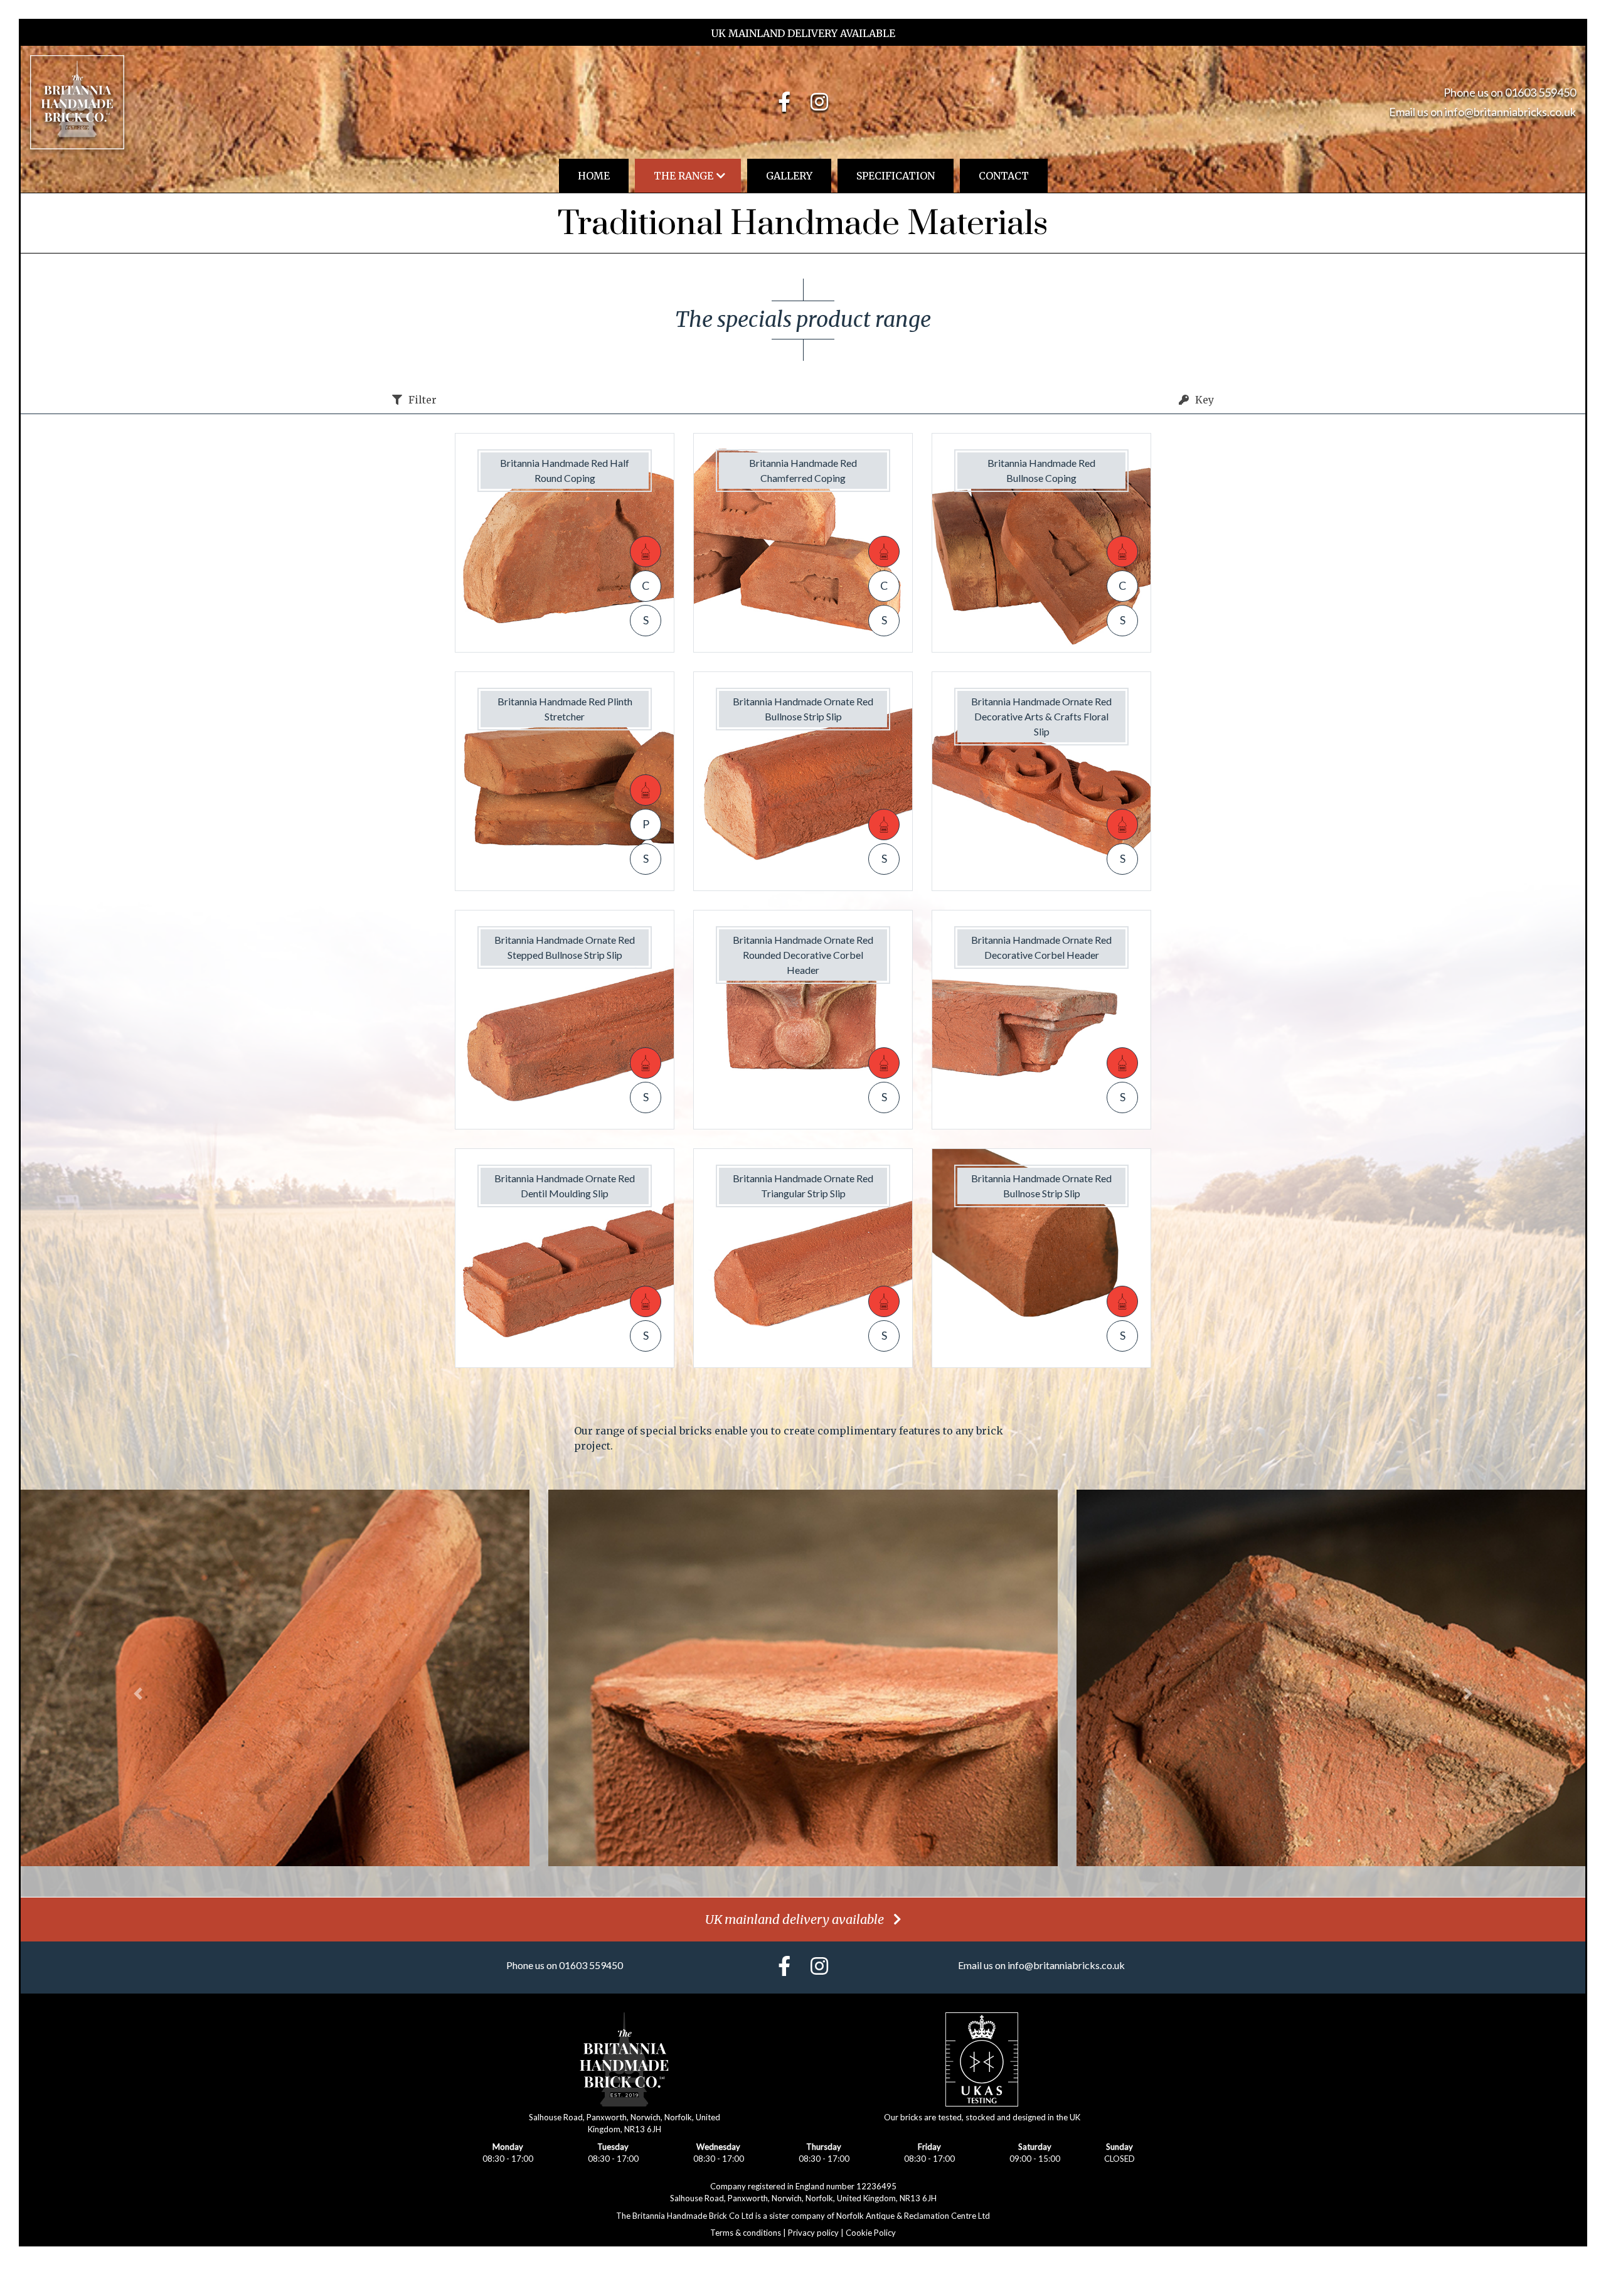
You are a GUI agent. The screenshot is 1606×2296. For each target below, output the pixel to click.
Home (594, 176)
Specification (896, 176)
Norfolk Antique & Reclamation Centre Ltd (913, 2216)
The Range (683, 176)
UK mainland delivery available (795, 1919)
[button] (138, 1694)
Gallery (789, 176)
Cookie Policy (871, 2233)
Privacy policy (813, 2233)
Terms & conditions (746, 2233)
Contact (1004, 176)
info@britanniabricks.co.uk (1510, 112)
